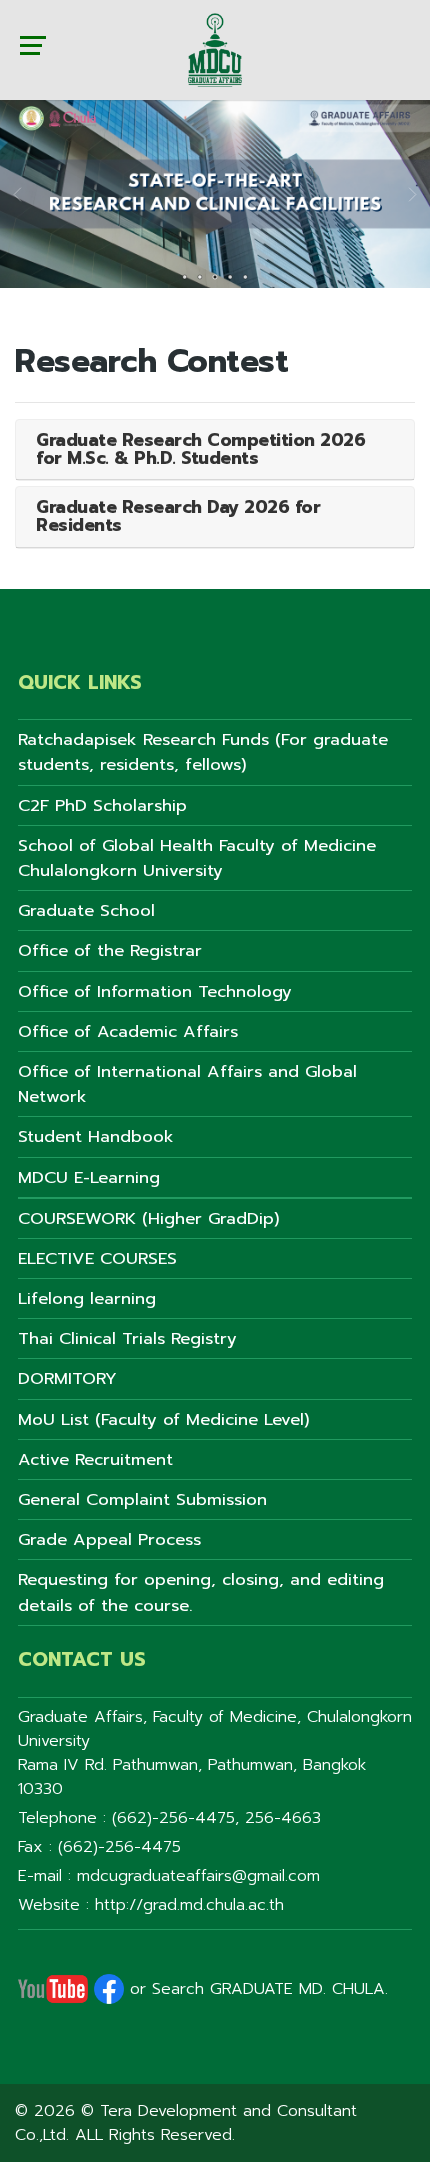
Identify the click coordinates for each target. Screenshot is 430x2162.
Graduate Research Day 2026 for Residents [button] (178, 516)
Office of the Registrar (110, 950)
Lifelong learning (87, 1298)
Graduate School (86, 910)
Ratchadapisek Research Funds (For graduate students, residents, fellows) (203, 752)
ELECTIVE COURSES (97, 1258)
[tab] (215, 450)
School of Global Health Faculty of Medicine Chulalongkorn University (197, 858)
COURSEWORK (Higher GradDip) (148, 1218)
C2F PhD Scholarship (102, 805)
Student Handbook (96, 1136)
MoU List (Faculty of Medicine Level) (163, 1419)
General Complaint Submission (142, 1499)
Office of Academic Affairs (128, 1031)
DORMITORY (67, 1378)
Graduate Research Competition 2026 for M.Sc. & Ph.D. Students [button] (200, 449)
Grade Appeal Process (109, 1539)
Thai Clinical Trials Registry (127, 1338)
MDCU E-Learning (89, 1177)
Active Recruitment (95, 1459)
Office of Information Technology (155, 991)
